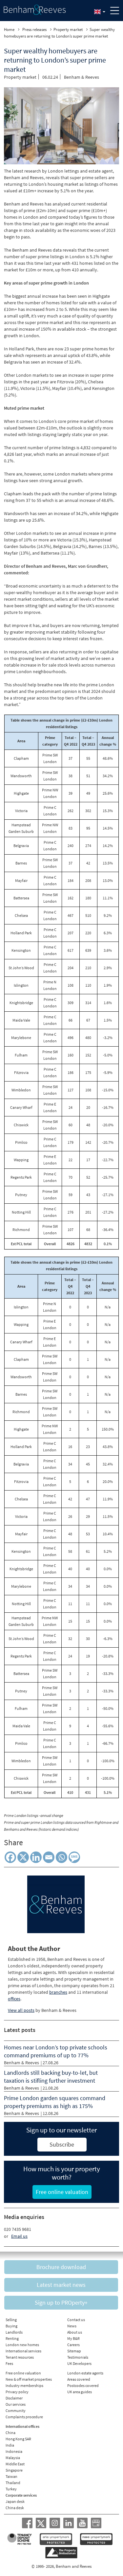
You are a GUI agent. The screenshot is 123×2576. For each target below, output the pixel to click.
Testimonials (78, 2357)
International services (23, 2351)
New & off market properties (29, 2379)
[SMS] (74, 1857)
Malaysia (13, 2458)
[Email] (49, 1857)
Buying (11, 2326)
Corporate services (21, 2495)
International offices (22, 2426)
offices (14, 1999)
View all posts (21, 2010)
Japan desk (15, 2501)
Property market (68, 29)
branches (58, 1992)
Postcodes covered (83, 2385)
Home (9, 29)
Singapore (14, 2470)
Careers (73, 2345)
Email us (19, 2236)
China (10, 2433)
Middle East (15, 2464)
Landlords (14, 2332)
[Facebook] (10, 1857)
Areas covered (79, 2379)
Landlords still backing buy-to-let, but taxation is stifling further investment (51, 2077)
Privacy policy (17, 2392)
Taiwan (11, 2476)
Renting (12, 2338)
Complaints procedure (24, 2417)
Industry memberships (24, 2385)
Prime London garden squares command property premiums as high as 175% (55, 2102)
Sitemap (74, 2351)
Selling (11, 2320)
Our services (16, 2404)
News (72, 2326)
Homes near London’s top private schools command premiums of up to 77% (56, 2051)
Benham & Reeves (82, 77)
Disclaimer (14, 2398)
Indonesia (14, 2451)
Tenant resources (20, 2357)
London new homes (22, 2345)
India (10, 2445)
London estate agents (85, 2373)
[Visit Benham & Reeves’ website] (56, 1904)
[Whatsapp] (61, 1857)
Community (16, 2411)
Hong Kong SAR (18, 2439)
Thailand (13, 2483)
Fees (9, 2363)
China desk (15, 2508)
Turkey (11, 2489)
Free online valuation (23, 2373)
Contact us (76, 2320)
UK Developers (79, 2363)
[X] (23, 1857)
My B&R (73, 2338)
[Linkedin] (36, 1857)
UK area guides (80, 2392)
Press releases (34, 29)
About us (75, 2332)
